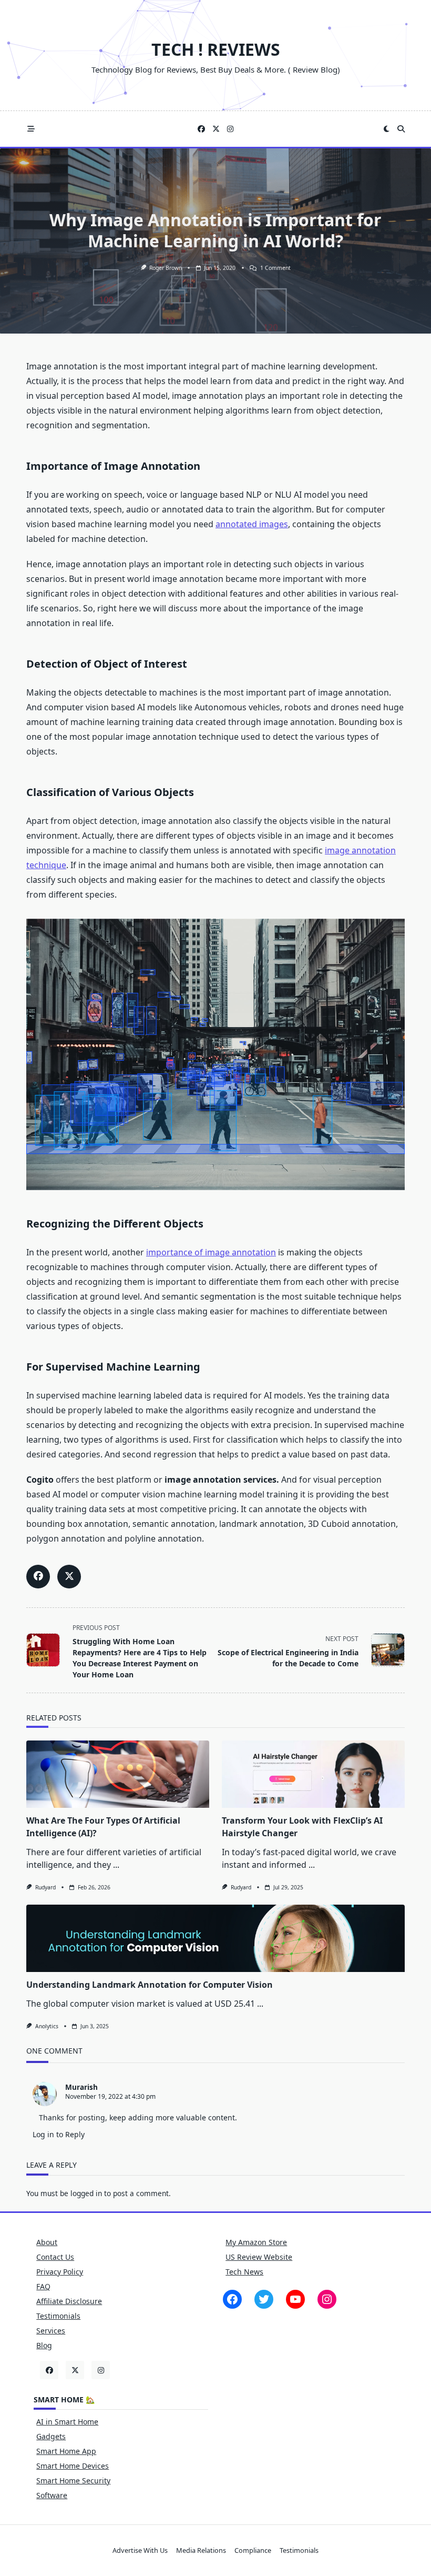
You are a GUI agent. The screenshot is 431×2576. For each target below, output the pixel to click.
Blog (44, 2345)
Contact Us (55, 2257)
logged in (86, 2193)
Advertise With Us (140, 2550)
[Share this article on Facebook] (38, 1577)
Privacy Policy (60, 2272)
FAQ (43, 2286)
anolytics (47, 2026)
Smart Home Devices (73, 2466)
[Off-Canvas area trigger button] (31, 129)
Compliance (253, 2550)
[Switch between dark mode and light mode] (387, 129)
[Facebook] (201, 129)
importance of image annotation (211, 1252)
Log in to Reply (59, 2134)
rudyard (45, 1887)
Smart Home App (66, 2451)
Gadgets (51, 2436)
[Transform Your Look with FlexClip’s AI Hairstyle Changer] (313, 1774)
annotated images (252, 524)
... (116, 1865)
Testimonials (58, 2316)
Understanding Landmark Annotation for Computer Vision (150, 1985)
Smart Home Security (73, 2481)
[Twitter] (216, 129)
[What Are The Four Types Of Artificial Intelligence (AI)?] (118, 1774)
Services (51, 2331)
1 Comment (275, 268)
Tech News (244, 2272)
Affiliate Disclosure (69, 2301)
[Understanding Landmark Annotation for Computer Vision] (215, 1938)
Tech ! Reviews (216, 49)
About (47, 2242)
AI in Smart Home (67, 2422)
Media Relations (201, 2550)
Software (52, 2495)
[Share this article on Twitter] (69, 1577)
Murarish (81, 2087)
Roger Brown (166, 268)
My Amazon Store (256, 2242)
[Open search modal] (401, 129)
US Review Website (259, 2257)
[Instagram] (230, 129)
